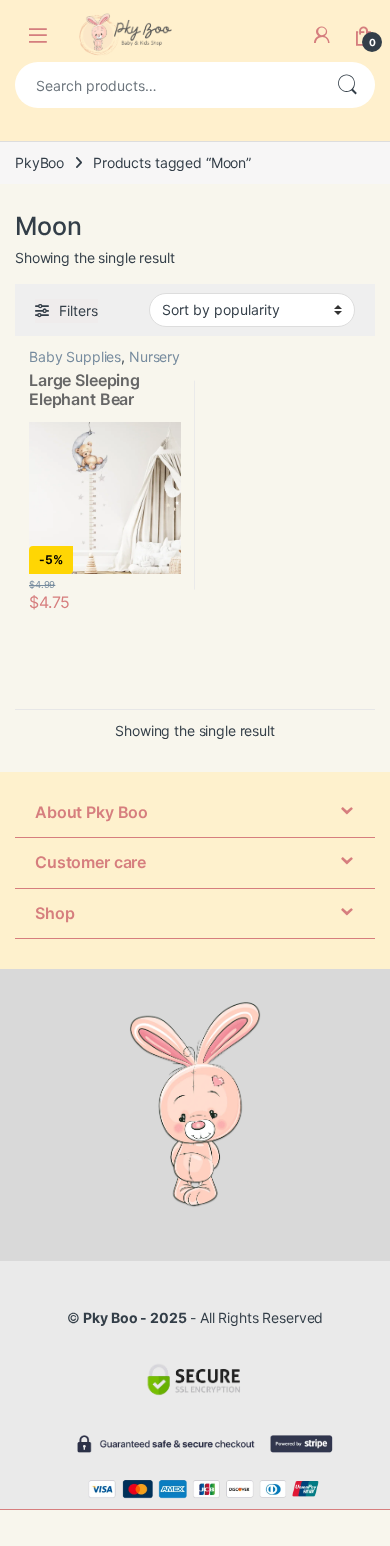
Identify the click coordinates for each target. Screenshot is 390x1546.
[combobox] (167, 85)
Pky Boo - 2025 (134, 1317)
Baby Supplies (75, 356)
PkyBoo (39, 162)
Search (347, 85)
